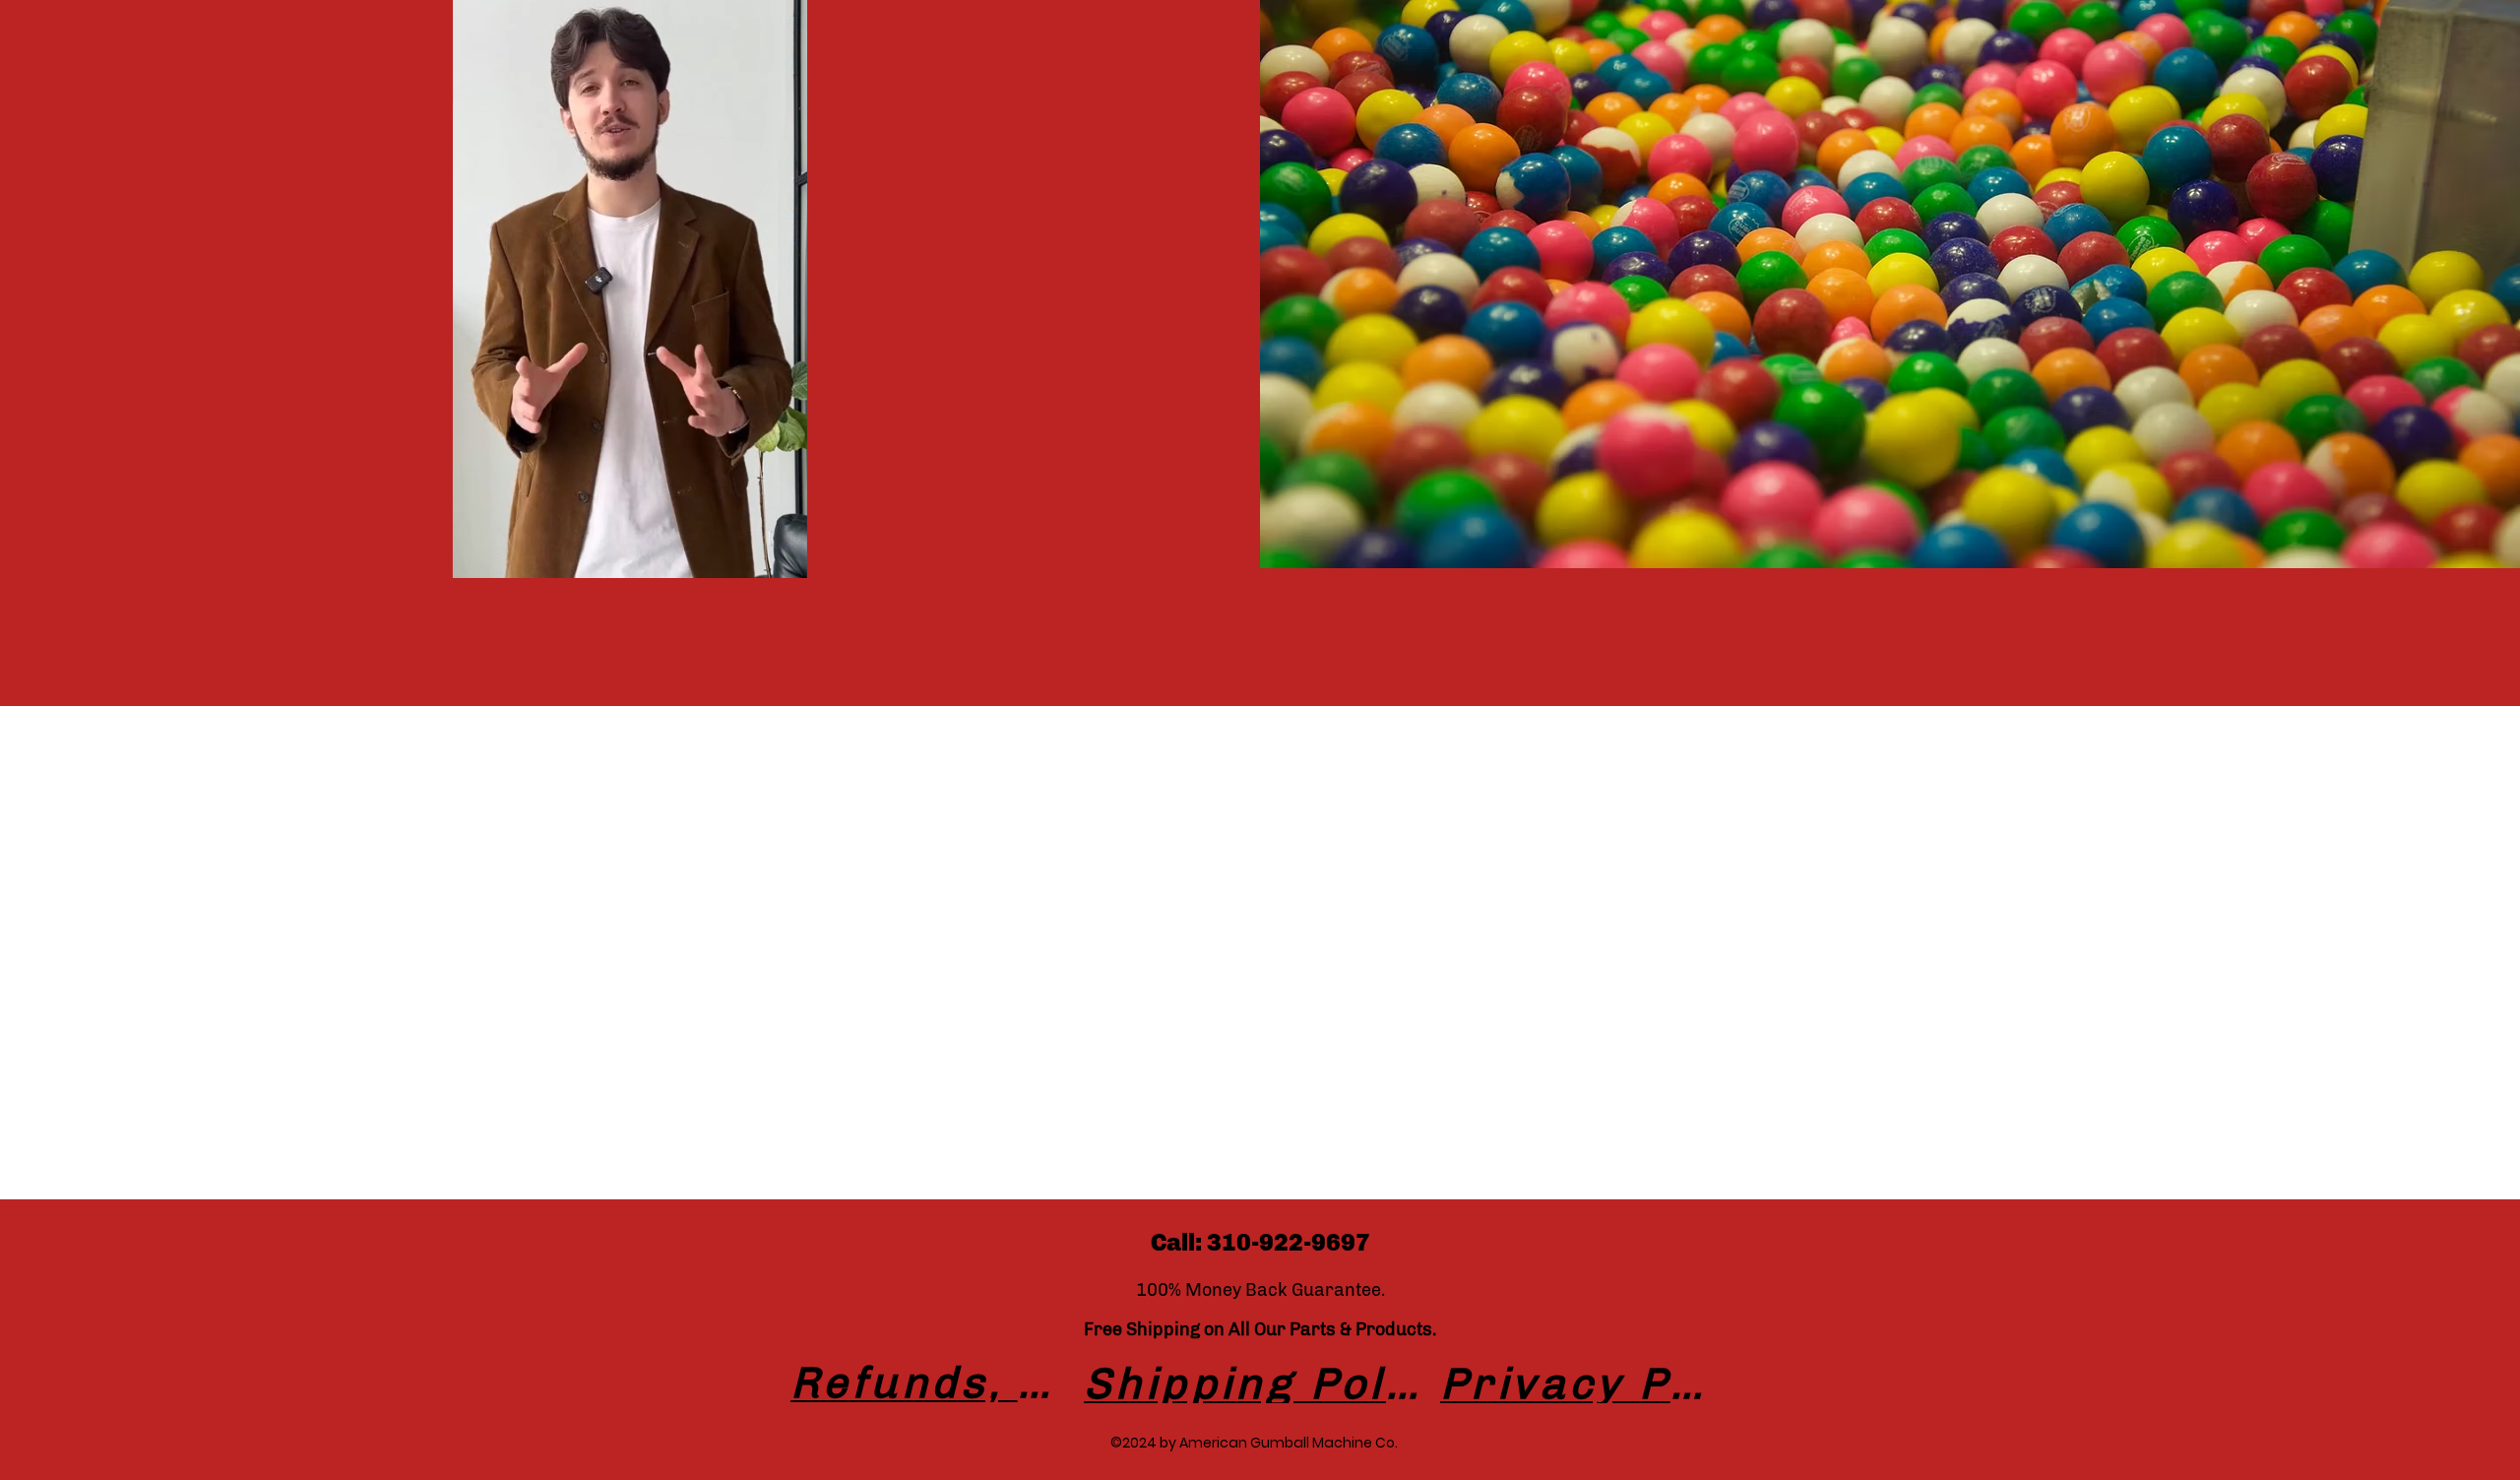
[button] (782, 556)
